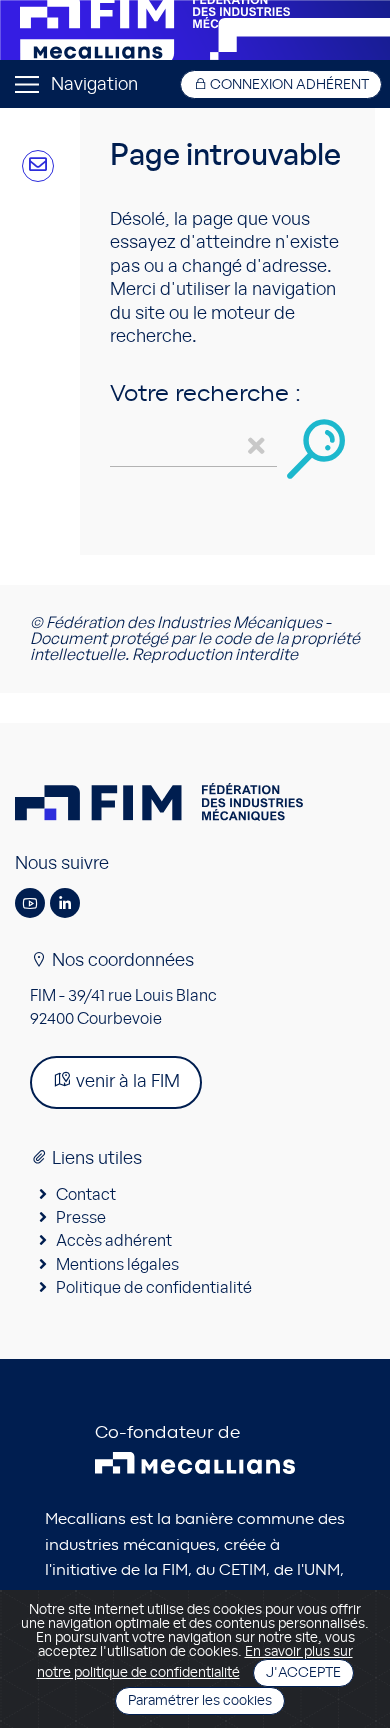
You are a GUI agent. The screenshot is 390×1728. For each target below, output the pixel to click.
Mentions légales (117, 1265)
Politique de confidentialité (154, 1288)
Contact (86, 1195)
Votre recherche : (205, 394)
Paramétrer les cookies (200, 1701)
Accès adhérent (114, 1241)
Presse (81, 1218)
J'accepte (303, 1673)
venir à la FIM (126, 1082)
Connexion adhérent (288, 85)
